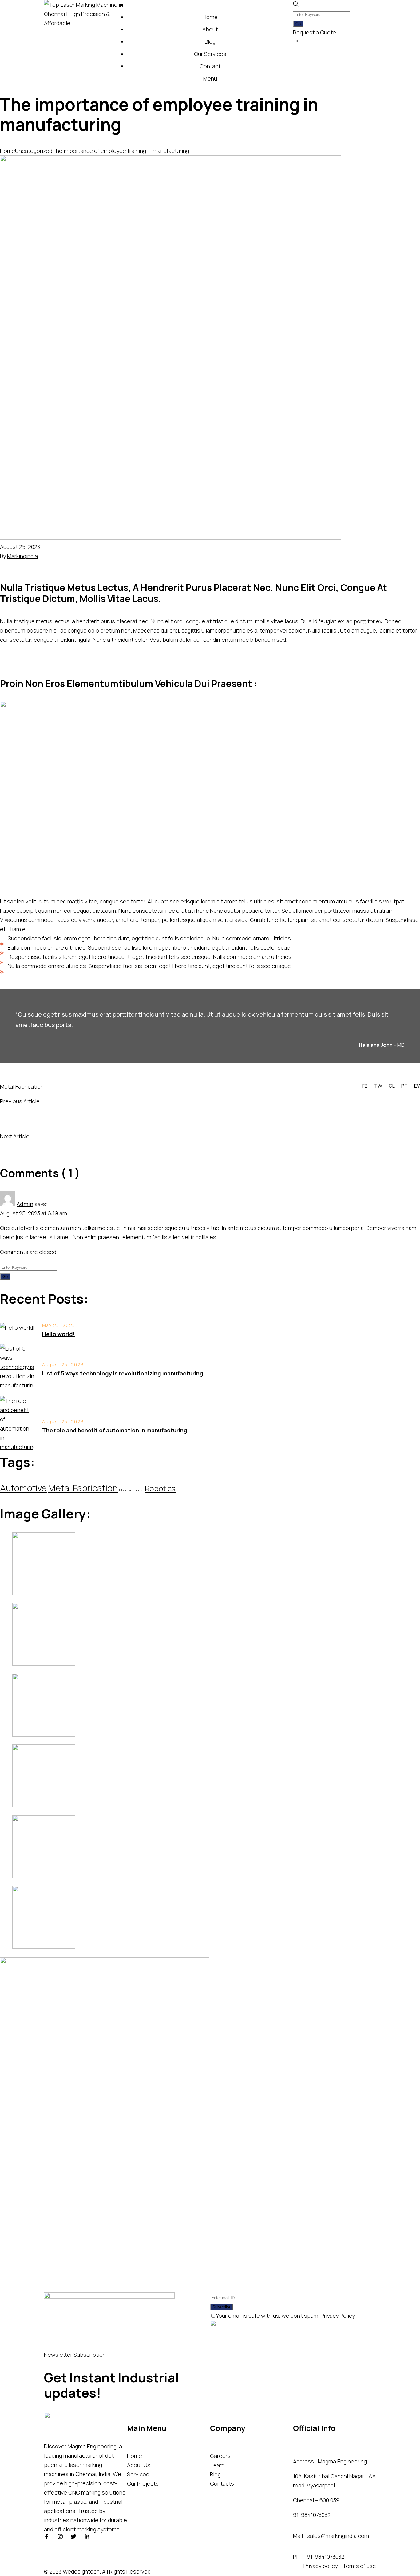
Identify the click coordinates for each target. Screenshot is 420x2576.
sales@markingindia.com (338, 2536)
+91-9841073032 (324, 2557)
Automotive (23, 1488)
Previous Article (20, 1101)
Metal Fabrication (22, 1086)
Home (8, 151)
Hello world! (58, 1334)
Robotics (160, 1488)
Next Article (15, 1136)
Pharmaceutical (131, 1490)
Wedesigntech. (82, 2571)
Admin (25, 1204)
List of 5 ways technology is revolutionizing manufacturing (123, 1373)
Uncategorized (34, 151)
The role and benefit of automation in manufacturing (115, 1430)
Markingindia (22, 556)
